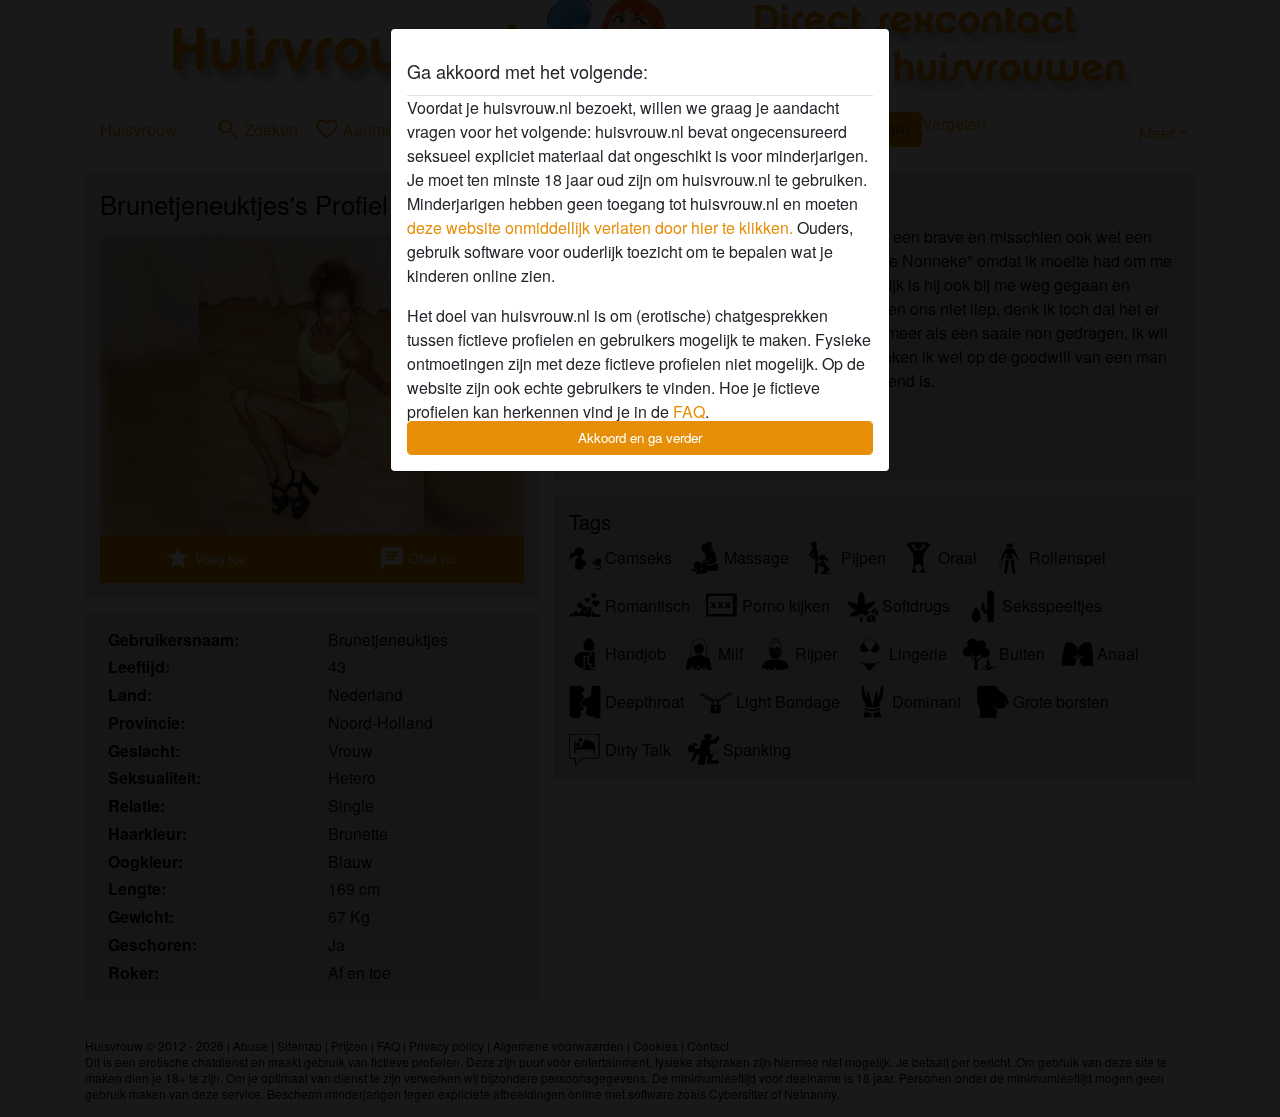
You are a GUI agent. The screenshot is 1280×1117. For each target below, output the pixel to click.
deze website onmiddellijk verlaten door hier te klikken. (600, 227)
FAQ (689, 411)
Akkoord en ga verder (640, 437)
